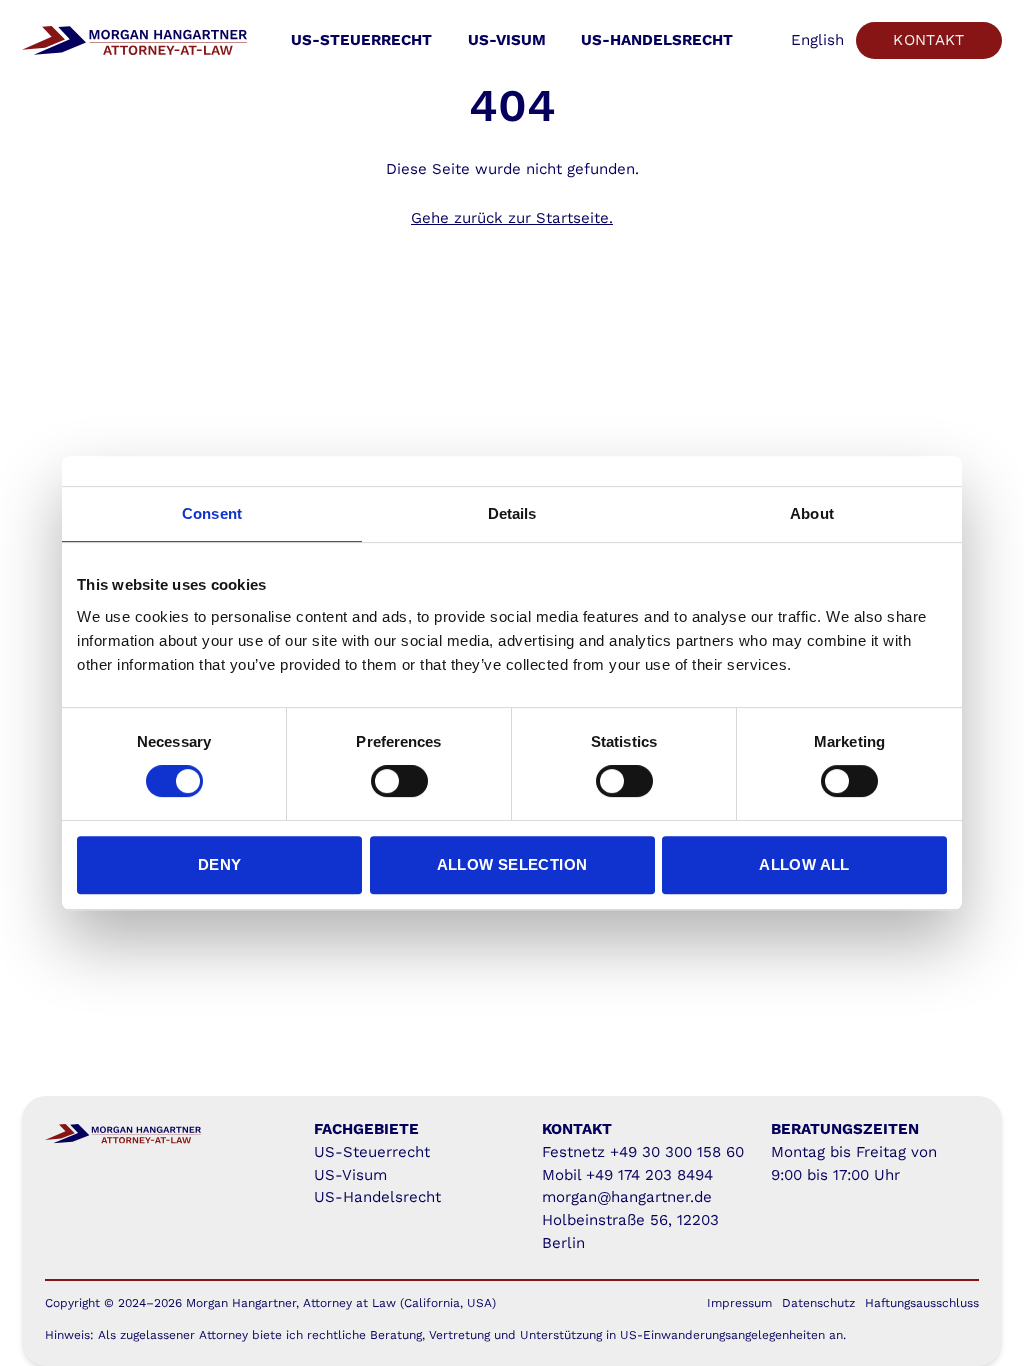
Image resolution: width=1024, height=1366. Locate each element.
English (817, 40)
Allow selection (512, 864)
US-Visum (507, 40)
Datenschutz (818, 1303)
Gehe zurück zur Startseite (510, 218)
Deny (220, 864)
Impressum (739, 1303)
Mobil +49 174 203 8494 (627, 1175)
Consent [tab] (212, 513)
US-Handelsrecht (657, 40)
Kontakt (929, 40)
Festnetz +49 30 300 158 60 (643, 1152)
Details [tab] (512, 513)
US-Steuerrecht (361, 40)
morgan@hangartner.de (627, 1197)
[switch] (399, 781)
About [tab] (812, 513)
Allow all (804, 864)
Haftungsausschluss (922, 1303)
